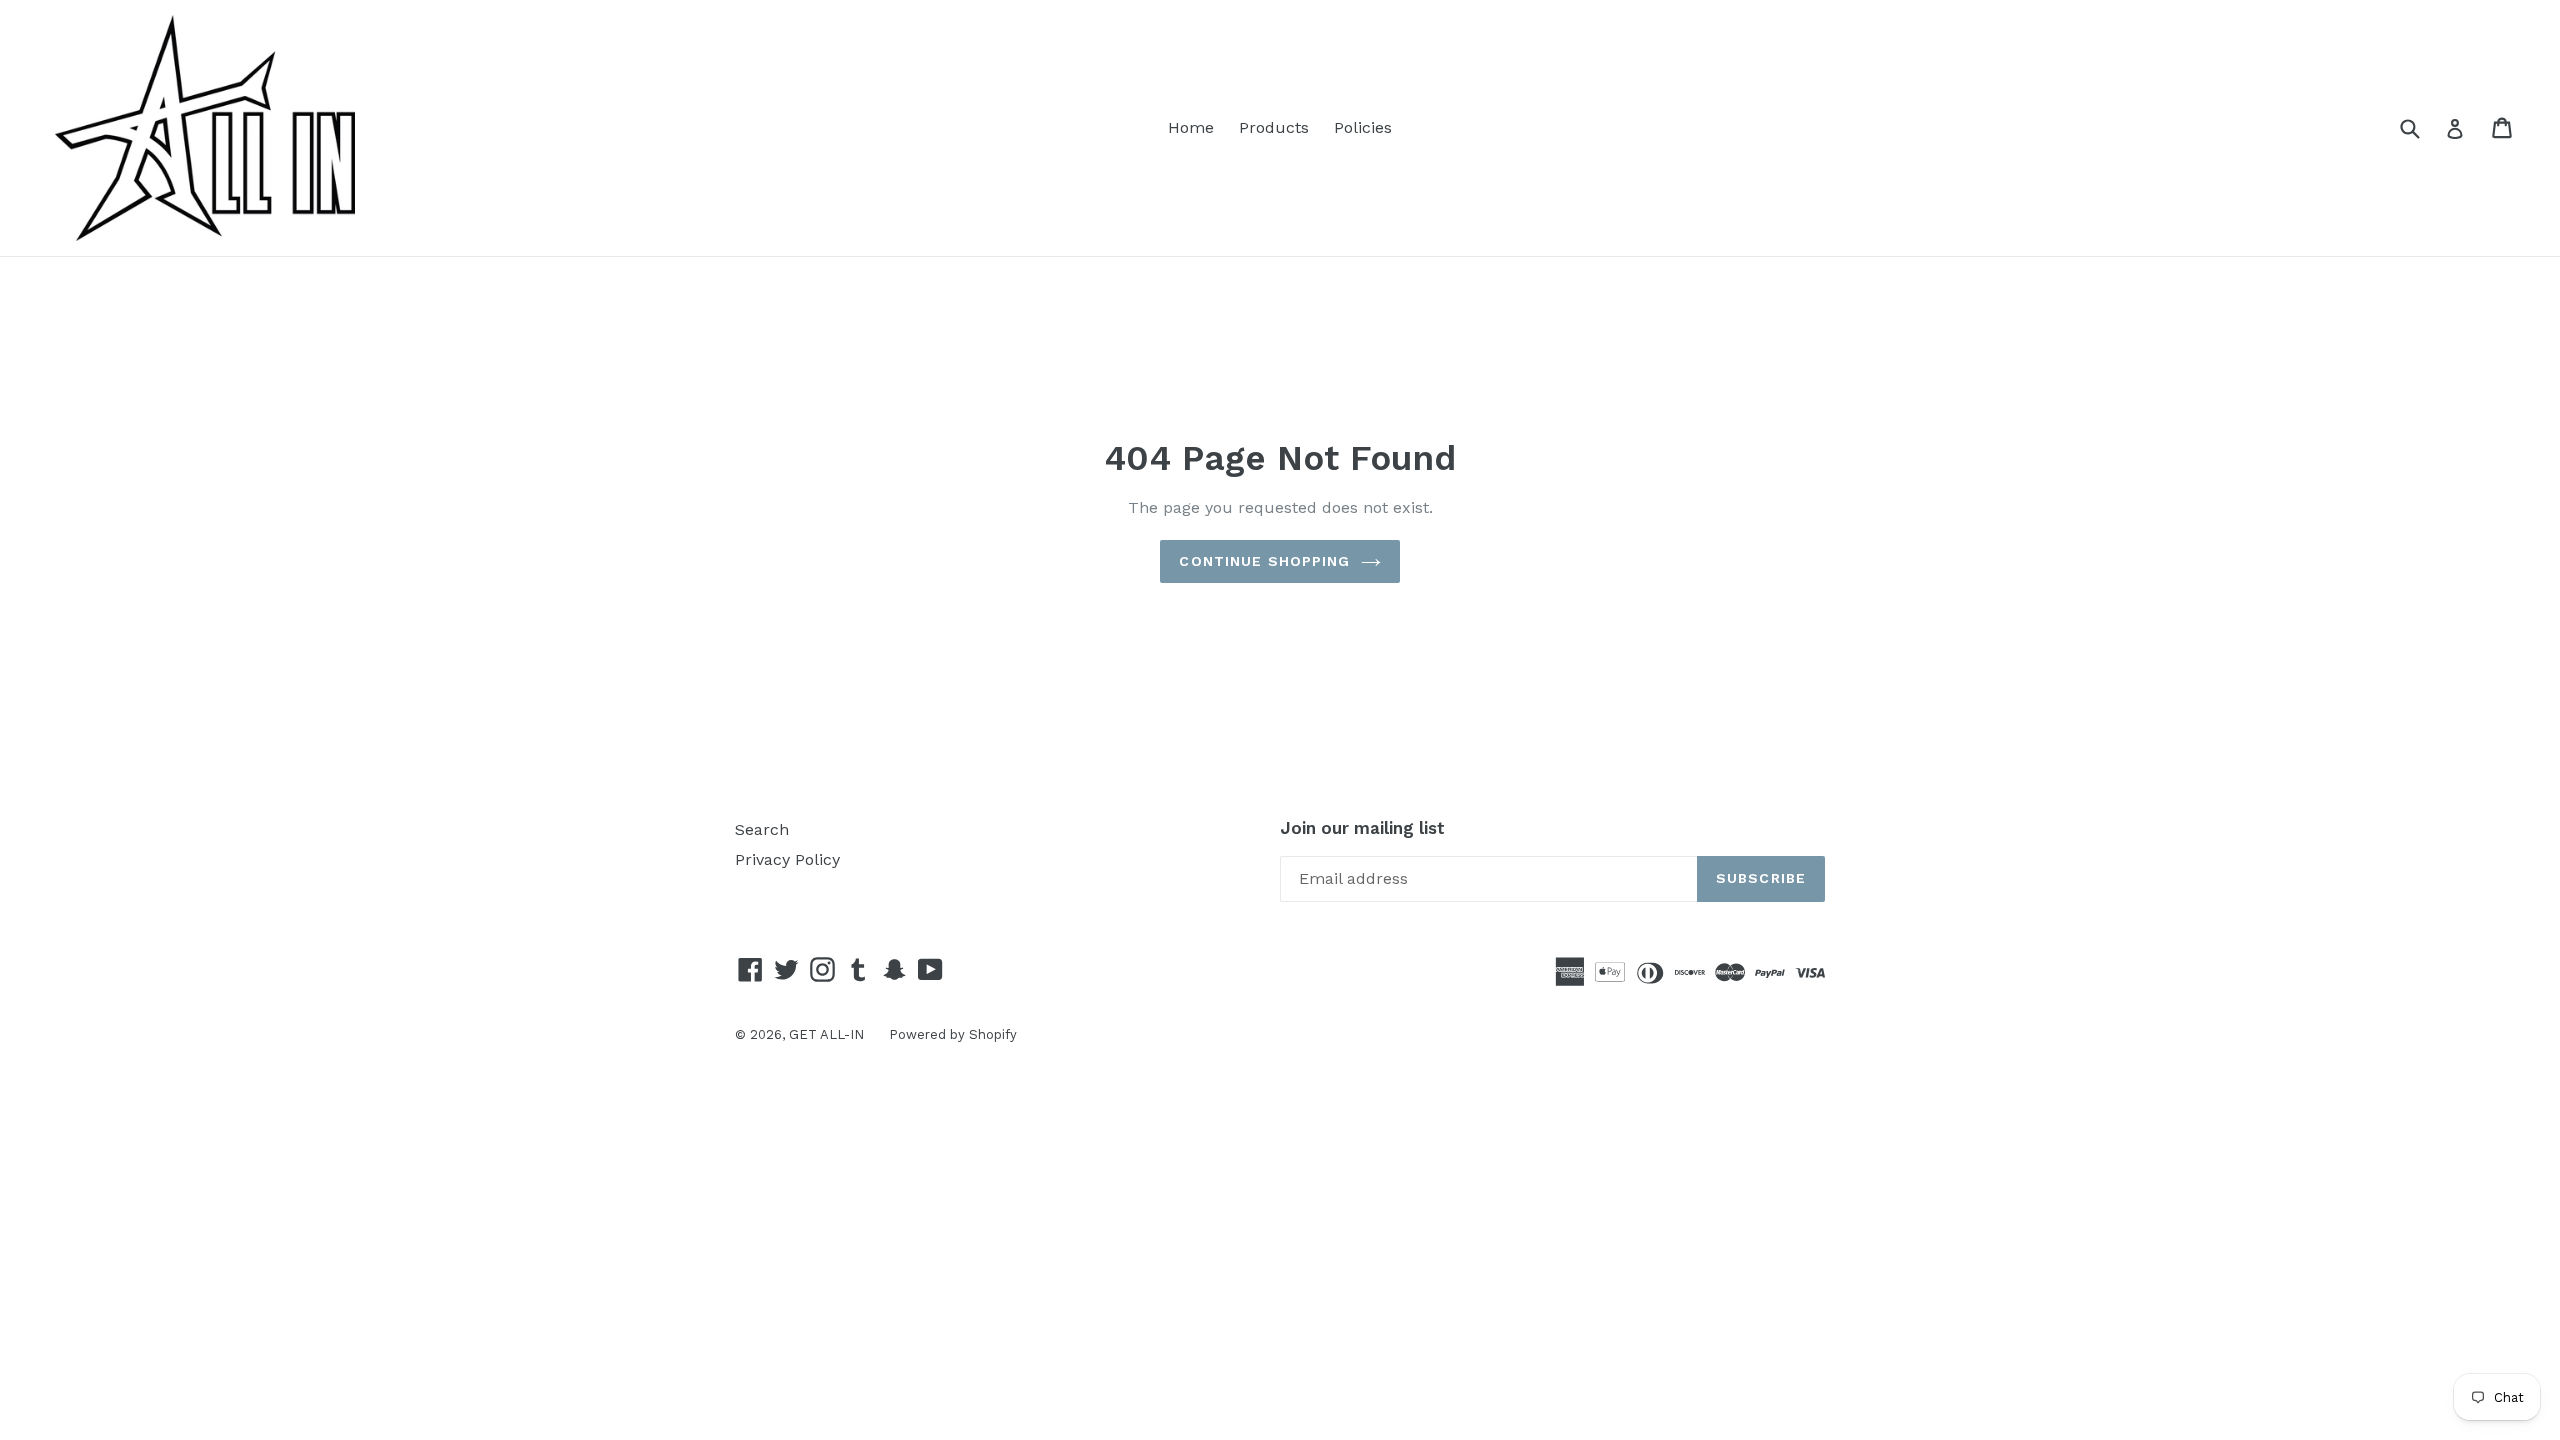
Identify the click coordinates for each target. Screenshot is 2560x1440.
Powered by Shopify (953, 1034)
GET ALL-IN (826, 1034)
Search (762, 829)
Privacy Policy (787, 859)
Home (1191, 127)
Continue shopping (1264, 561)
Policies (1363, 127)
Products (1274, 127)
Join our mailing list (1362, 828)
